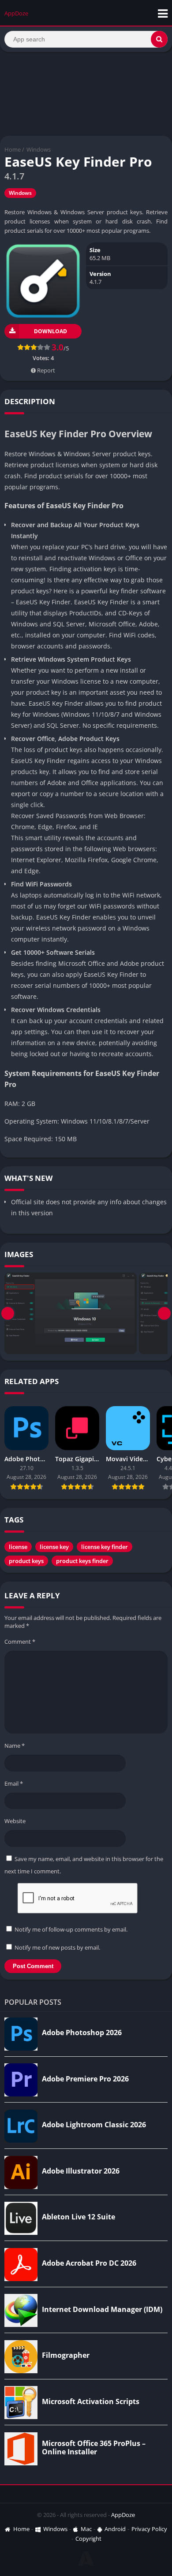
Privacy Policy (149, 2529)
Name (15, 1746)
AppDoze (123, 2515)
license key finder (105, 1547)
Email (14, 1783)
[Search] (159, 39)
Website (15, 1821)
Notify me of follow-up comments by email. (71, 1929)
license (18, 1547)
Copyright (88, 2539)
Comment (20, 1642)
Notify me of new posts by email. (57, 1947)
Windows (39, 149)
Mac (86, 2529)
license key (54, 1547)
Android (115, 2529)
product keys (26, 1561)
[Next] (164, 1313)
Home (13, 149)
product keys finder (82, 1561)
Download (50, 331)
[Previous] (8, 1313)
